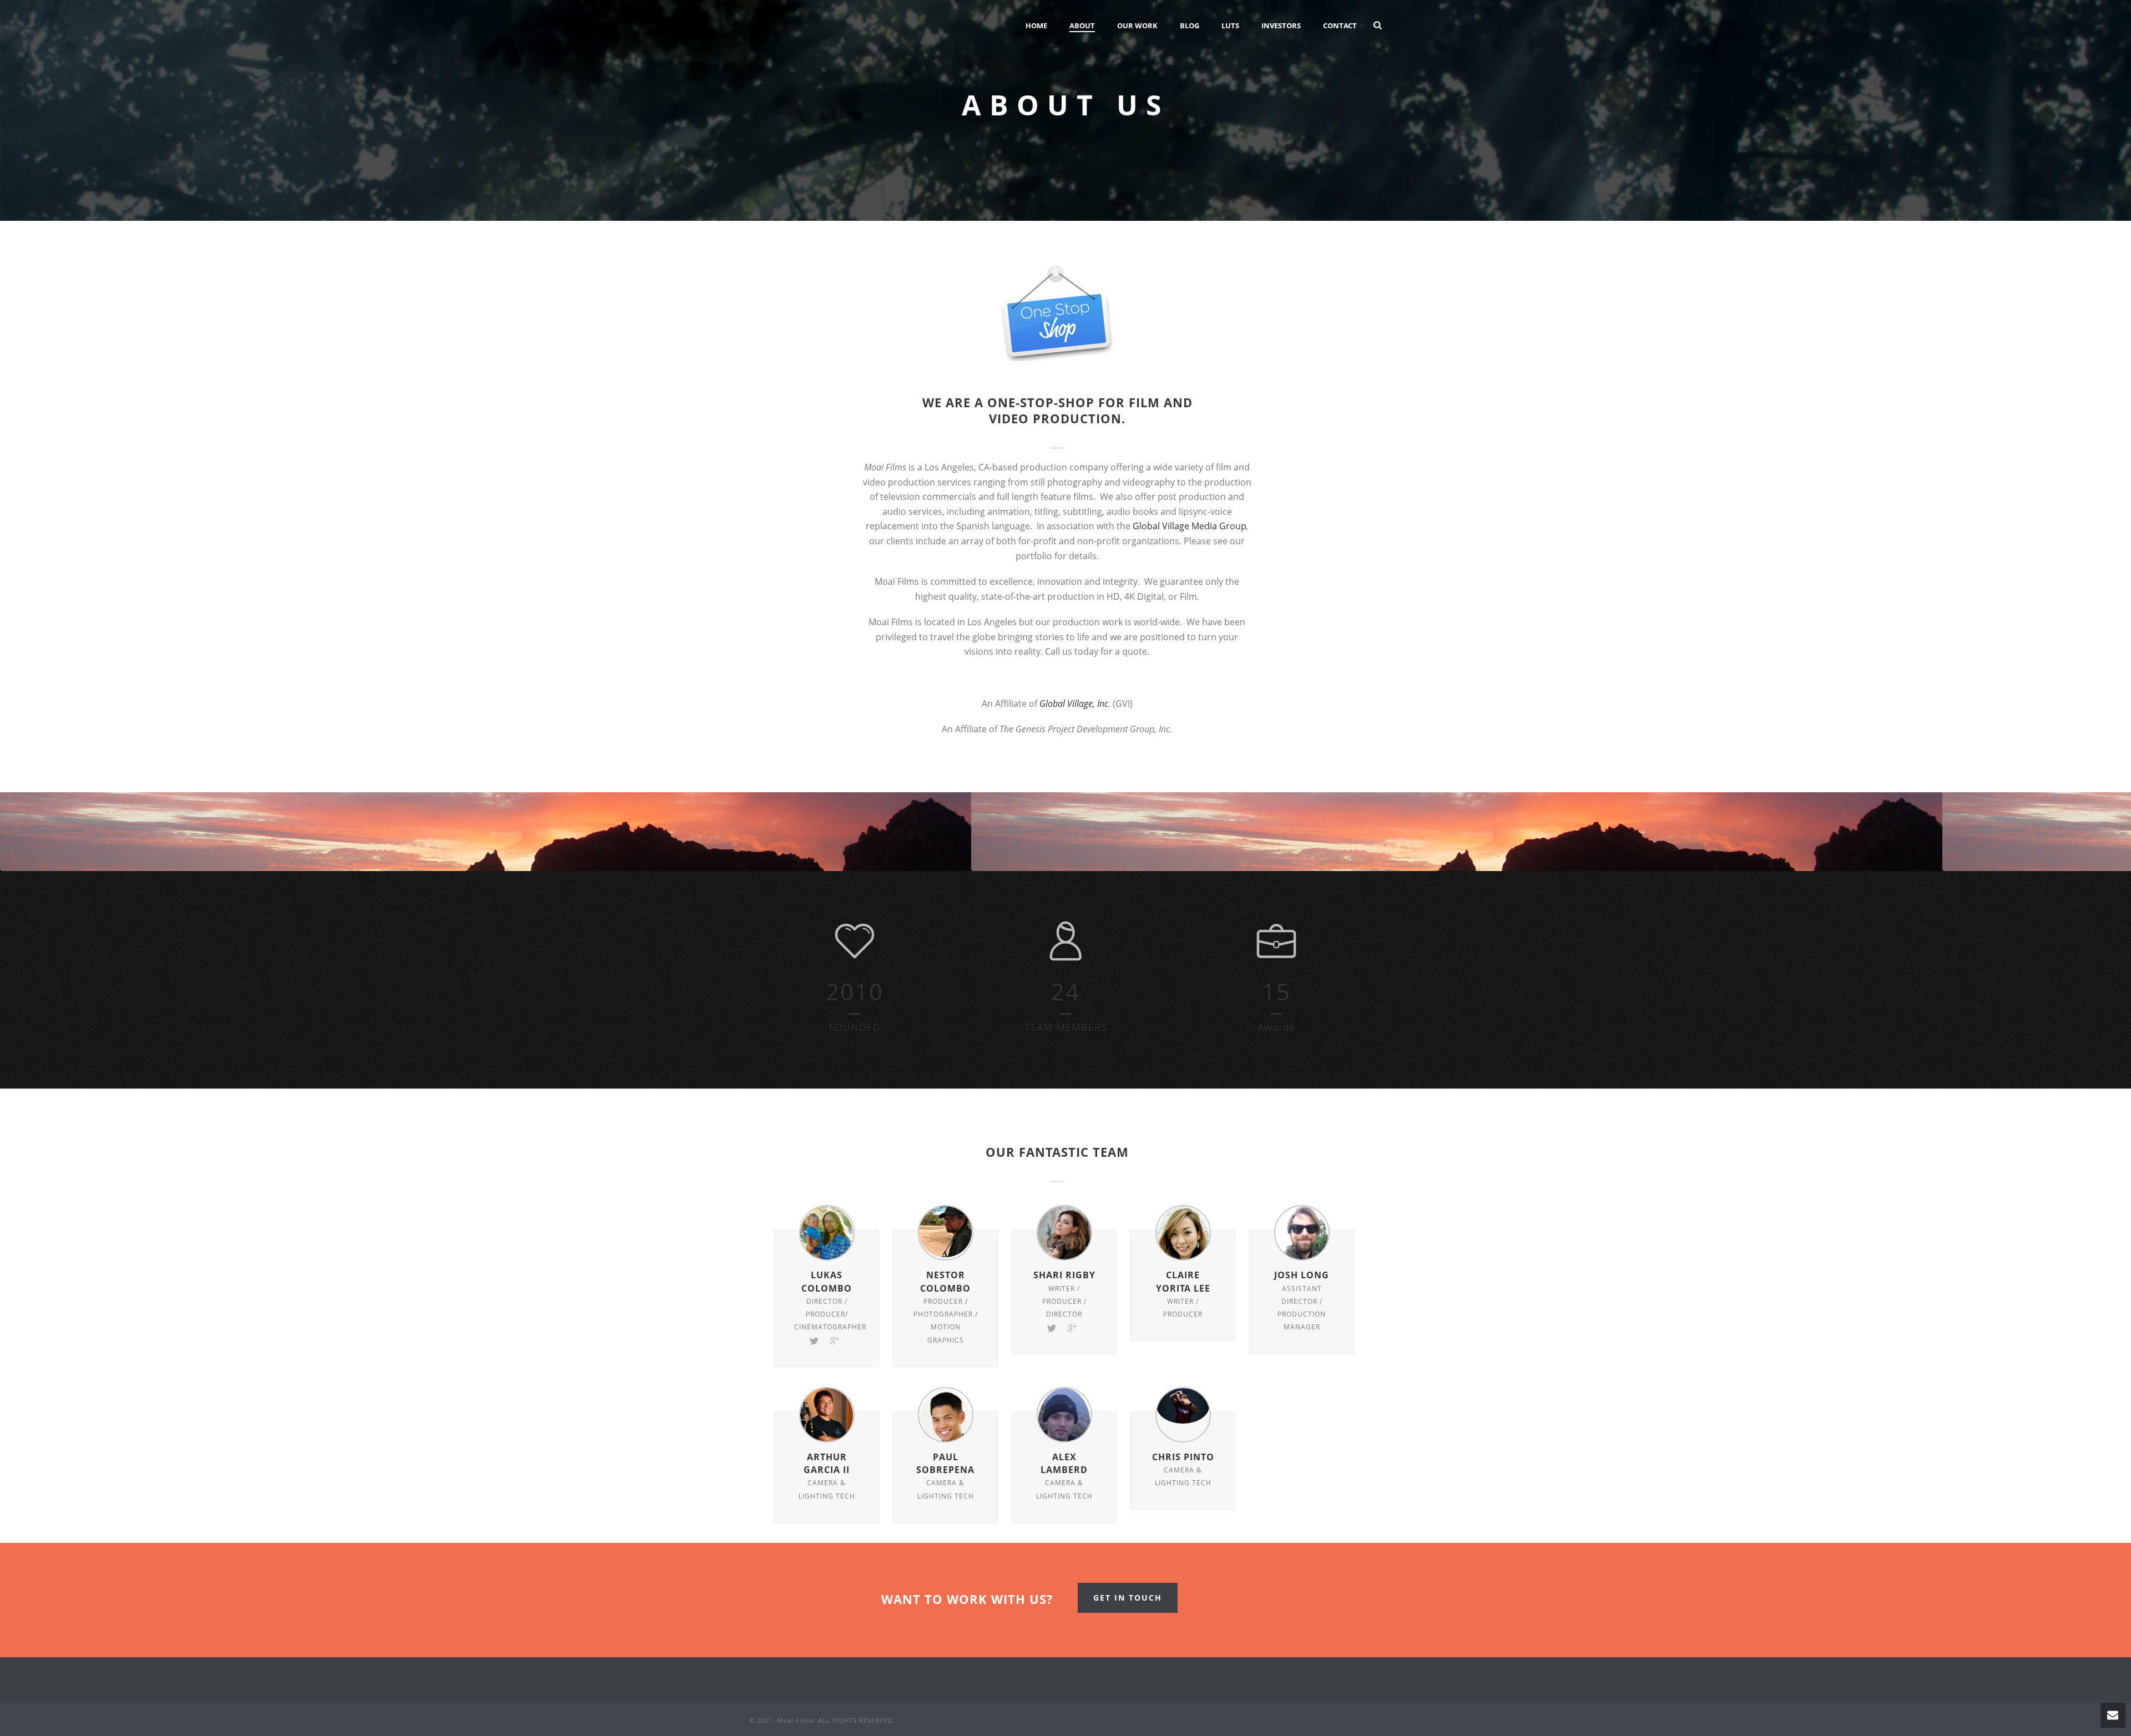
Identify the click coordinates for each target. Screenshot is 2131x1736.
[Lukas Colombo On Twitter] (814, 1340)
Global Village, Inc (1074, 703)
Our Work (1137, 26)
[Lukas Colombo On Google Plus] (835, 1340)
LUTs (1230, 26)
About (1082, 26)
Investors (1281, 26)
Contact (1340, 26)
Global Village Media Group (1190, 526)
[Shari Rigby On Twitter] (1052, 1327)
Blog (1190, 26)
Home (1036, 26)
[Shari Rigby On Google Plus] (1072, 1327)
